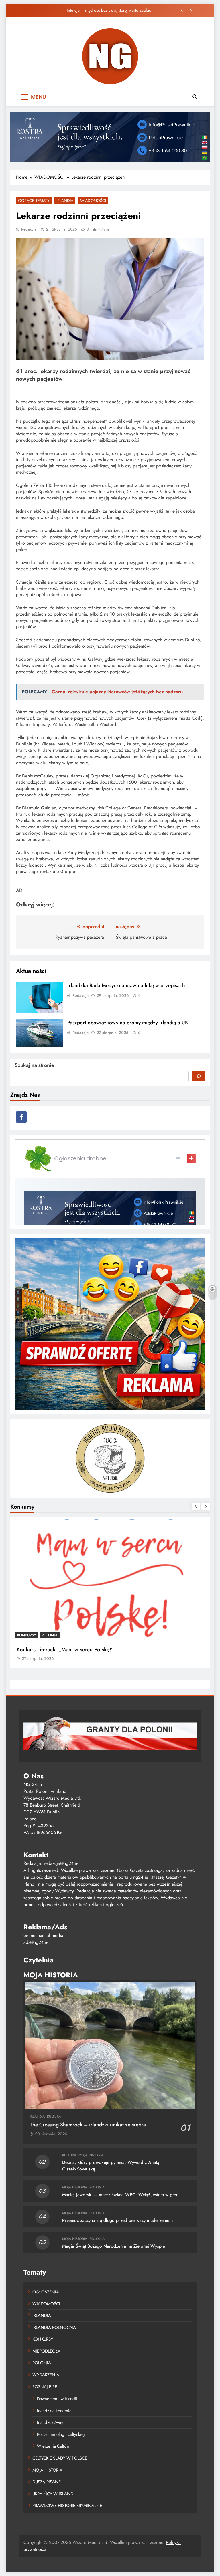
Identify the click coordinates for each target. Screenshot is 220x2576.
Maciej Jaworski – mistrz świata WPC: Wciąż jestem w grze (120, 2195)
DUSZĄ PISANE (47, 2482)
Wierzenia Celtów (53, 2446)
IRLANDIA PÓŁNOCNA (54, 2327)
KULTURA (54, 2117)
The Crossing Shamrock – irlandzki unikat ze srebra (88, 2125)
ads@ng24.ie (36, 1942)
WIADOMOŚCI (93, 201)
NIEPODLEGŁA (46, 2351)
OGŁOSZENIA (46, 2292)
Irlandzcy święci (51, 2422)
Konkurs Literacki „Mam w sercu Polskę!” (65, 1649)
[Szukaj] (199, 1076)
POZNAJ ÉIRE (45, 2387)
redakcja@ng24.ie (61, 1863)
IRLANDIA (65, 201)
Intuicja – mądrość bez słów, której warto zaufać (109, 10)
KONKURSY (27, 1635)
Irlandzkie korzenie (54, 2411)
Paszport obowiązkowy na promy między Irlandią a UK (128, 1023)
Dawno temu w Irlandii (57, 2399)
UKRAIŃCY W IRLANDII (54, 2494)
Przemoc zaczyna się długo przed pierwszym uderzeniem (117, 2220)
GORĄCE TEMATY (34, 201)
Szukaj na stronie (34, 1065)
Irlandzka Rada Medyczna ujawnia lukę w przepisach (126, 985)
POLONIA (50, 1635)
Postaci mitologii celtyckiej (61, 2434)
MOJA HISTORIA (91, 2155)
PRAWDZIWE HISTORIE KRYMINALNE (67, 2506)
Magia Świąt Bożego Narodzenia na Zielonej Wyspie (114, 2246)
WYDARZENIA (46, 2375)
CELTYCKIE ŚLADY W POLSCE (60, 2458)
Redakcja (29, 229)
